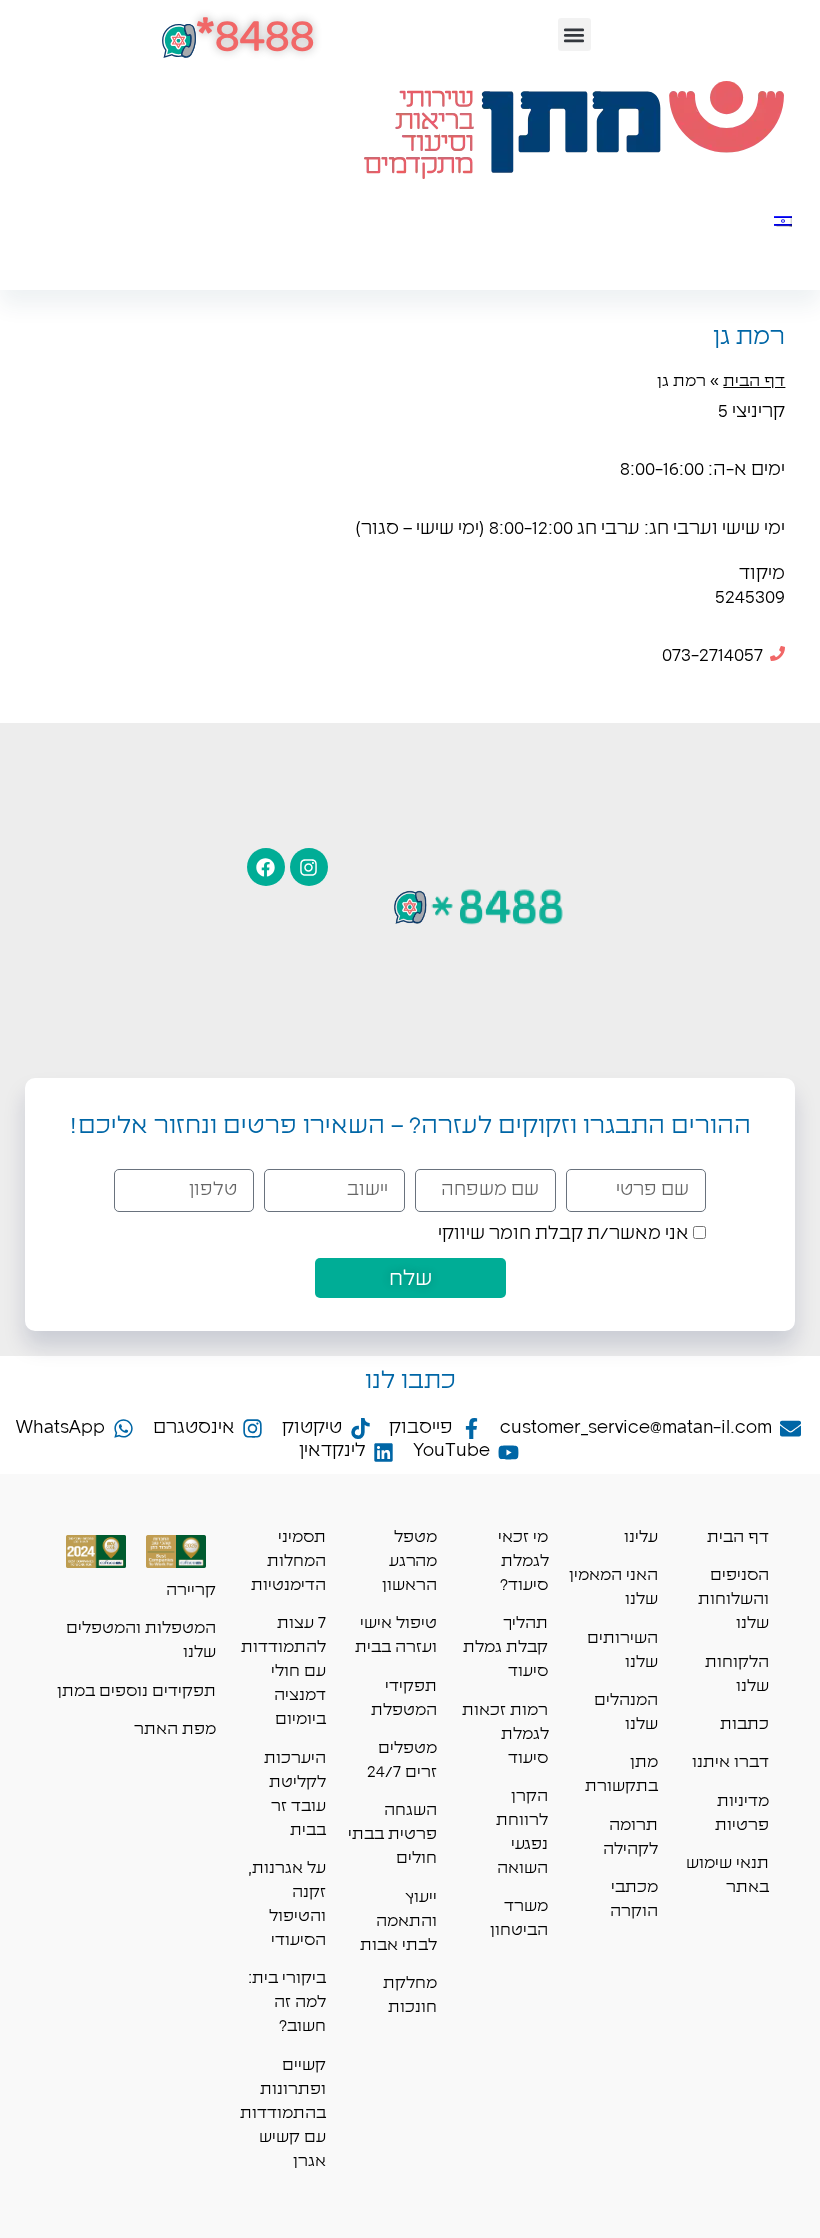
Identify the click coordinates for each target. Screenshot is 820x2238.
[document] (410, 1119)
